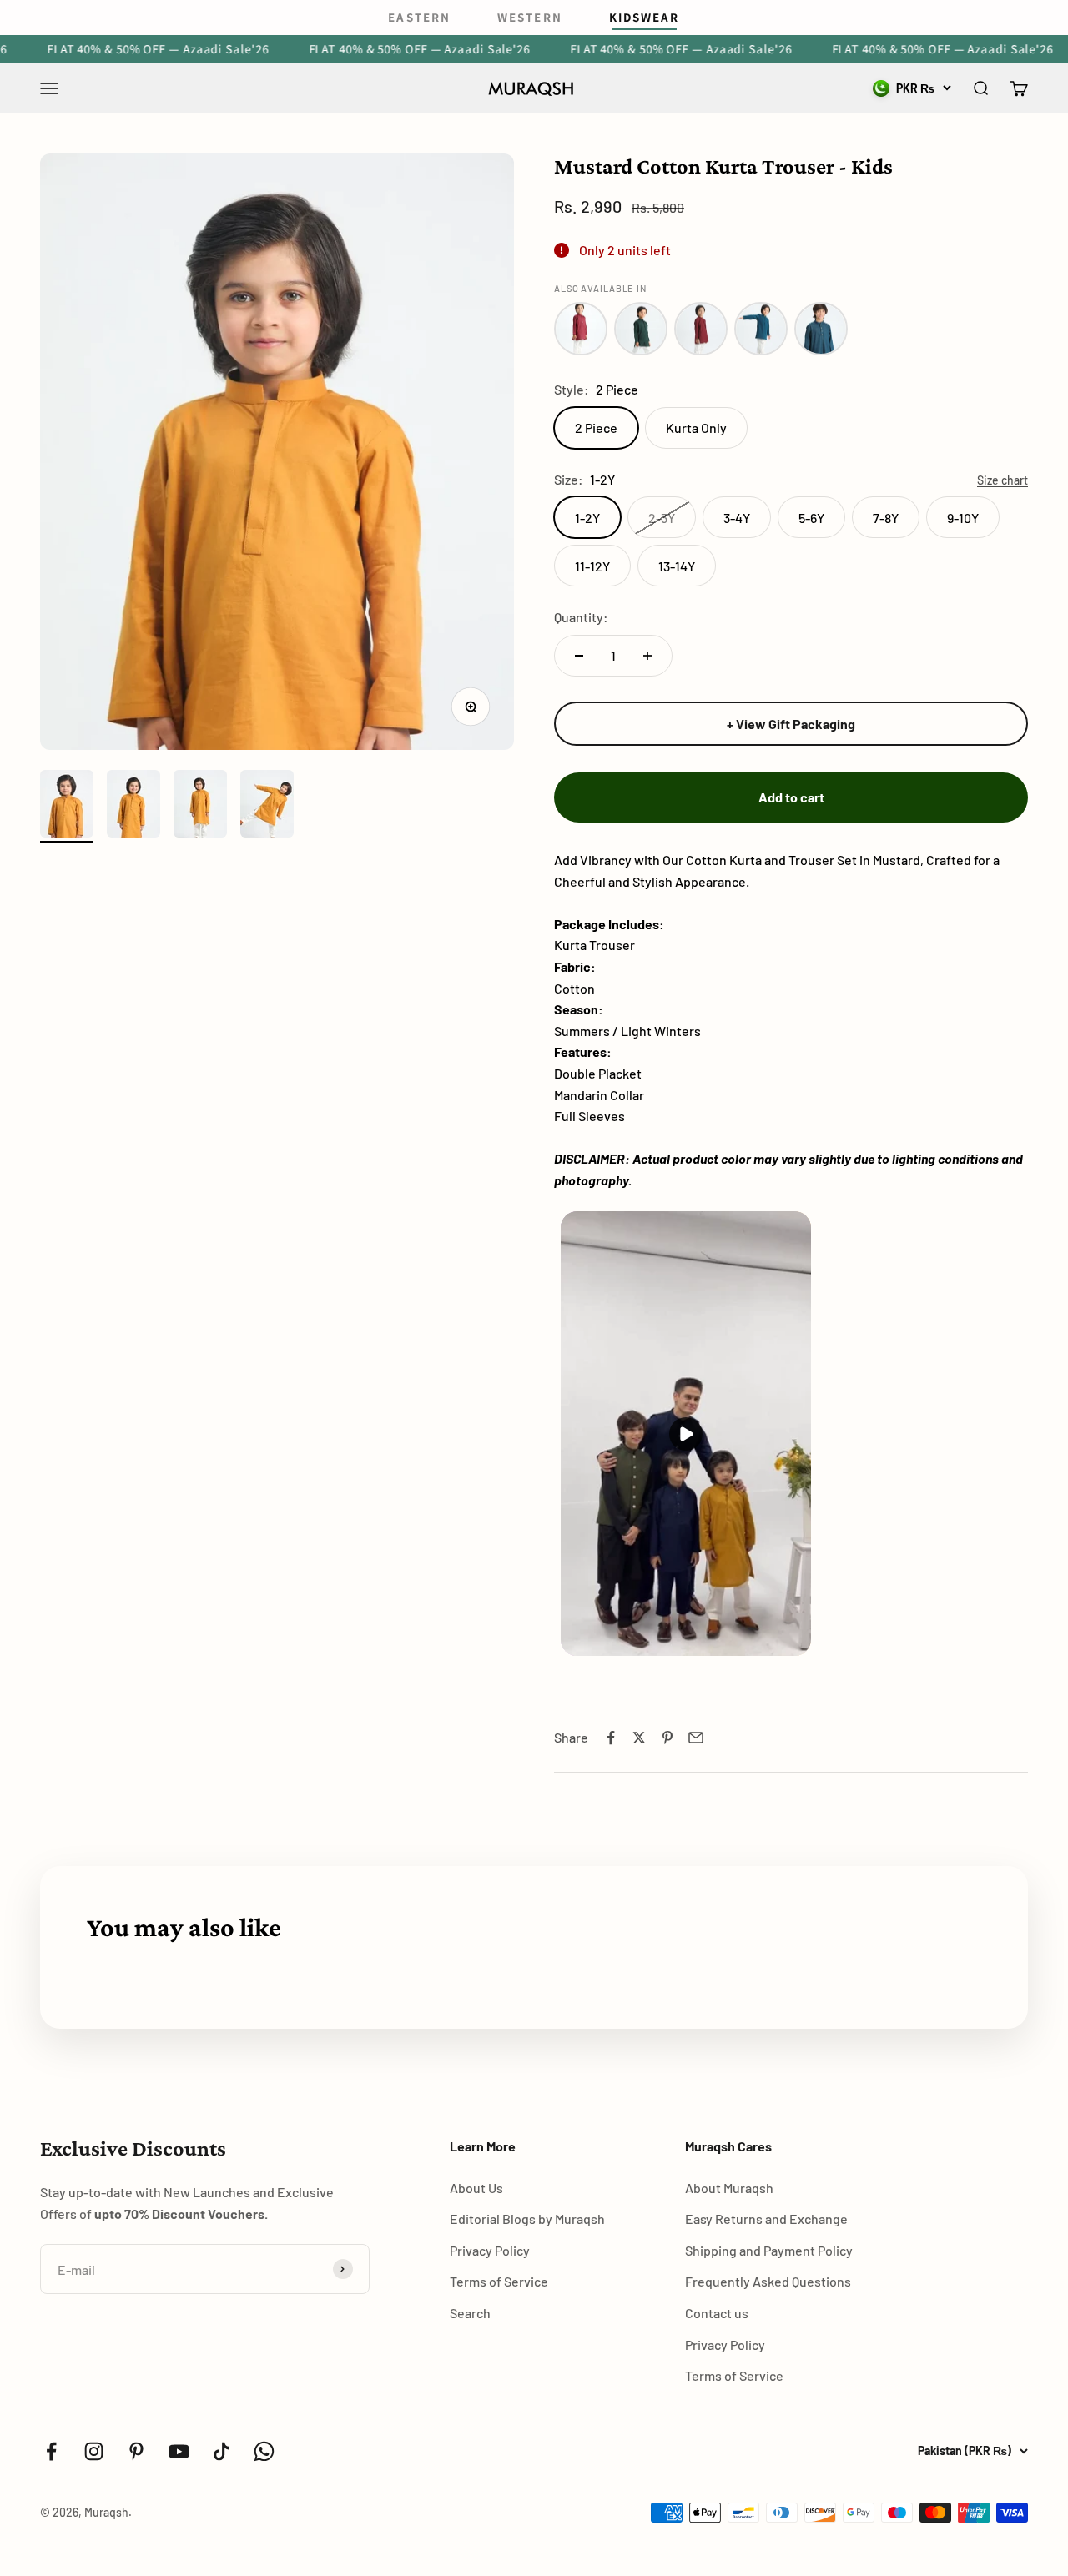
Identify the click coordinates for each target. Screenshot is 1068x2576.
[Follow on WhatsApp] (264, 2451)
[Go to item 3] (200, 806)
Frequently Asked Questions (768, 2281)
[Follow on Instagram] (94, 2451)
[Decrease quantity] (579, 656)
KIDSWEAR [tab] (645, 17)
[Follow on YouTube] (179, 2451)
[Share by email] (696, 1738)
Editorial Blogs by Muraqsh (527, 2219)
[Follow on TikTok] (222, 2451)
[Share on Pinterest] (667, 1738)
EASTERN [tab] (419, 17)
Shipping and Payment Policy (769, 2250)
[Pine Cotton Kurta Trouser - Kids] (641, 329)
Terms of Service (499, 2281)
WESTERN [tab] (530, 17)
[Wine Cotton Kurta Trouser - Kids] (581, 329)
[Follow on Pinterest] (136, 2451)
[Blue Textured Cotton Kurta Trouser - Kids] (821, 329)
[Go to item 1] (67, 806)
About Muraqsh (729, 2188)
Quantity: (581, 617)
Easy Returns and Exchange (766, 2219)
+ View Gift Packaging (791, 724)
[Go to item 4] (267, 806)
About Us (476, 2188)
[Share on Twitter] (639, 1738)
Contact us (717, 2313)
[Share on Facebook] (611, 1738)
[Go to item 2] (133, 806)
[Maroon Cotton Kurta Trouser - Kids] (701, 329)
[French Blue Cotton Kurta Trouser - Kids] (761, 329)
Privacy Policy (490, 2250)
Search (470, 2313)
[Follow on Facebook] (51, 2451)
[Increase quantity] (647, 656)
